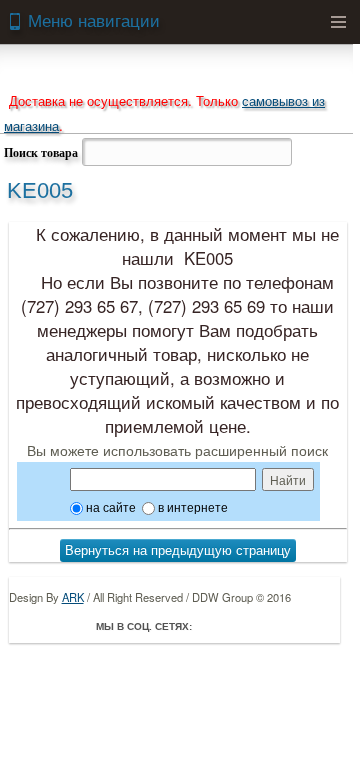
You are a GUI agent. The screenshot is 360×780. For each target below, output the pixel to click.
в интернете (191, 506)
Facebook (212, 626)
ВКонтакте (268, 626)
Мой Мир (324, 626)
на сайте (109, 506)
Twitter (240, 626)
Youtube (296, 626)
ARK (73, 597)
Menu (338, 22)
